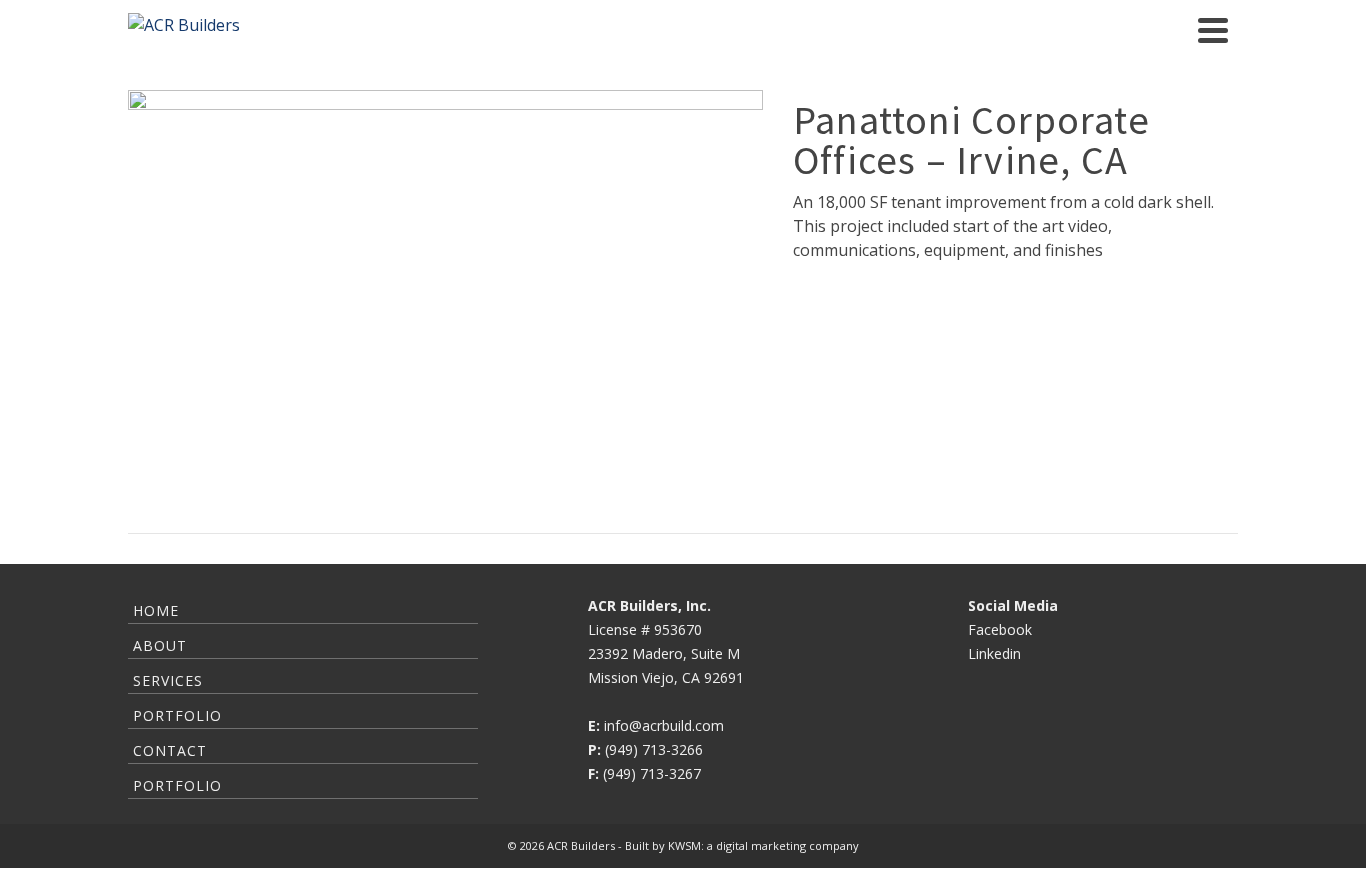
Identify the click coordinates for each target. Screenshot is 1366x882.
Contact (170, 750)
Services (168, 680)
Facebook (1000, 629)
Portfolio (177, 715)
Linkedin (994, 653)
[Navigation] (1213, 30)
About (160, 645)
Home (156, 610)
